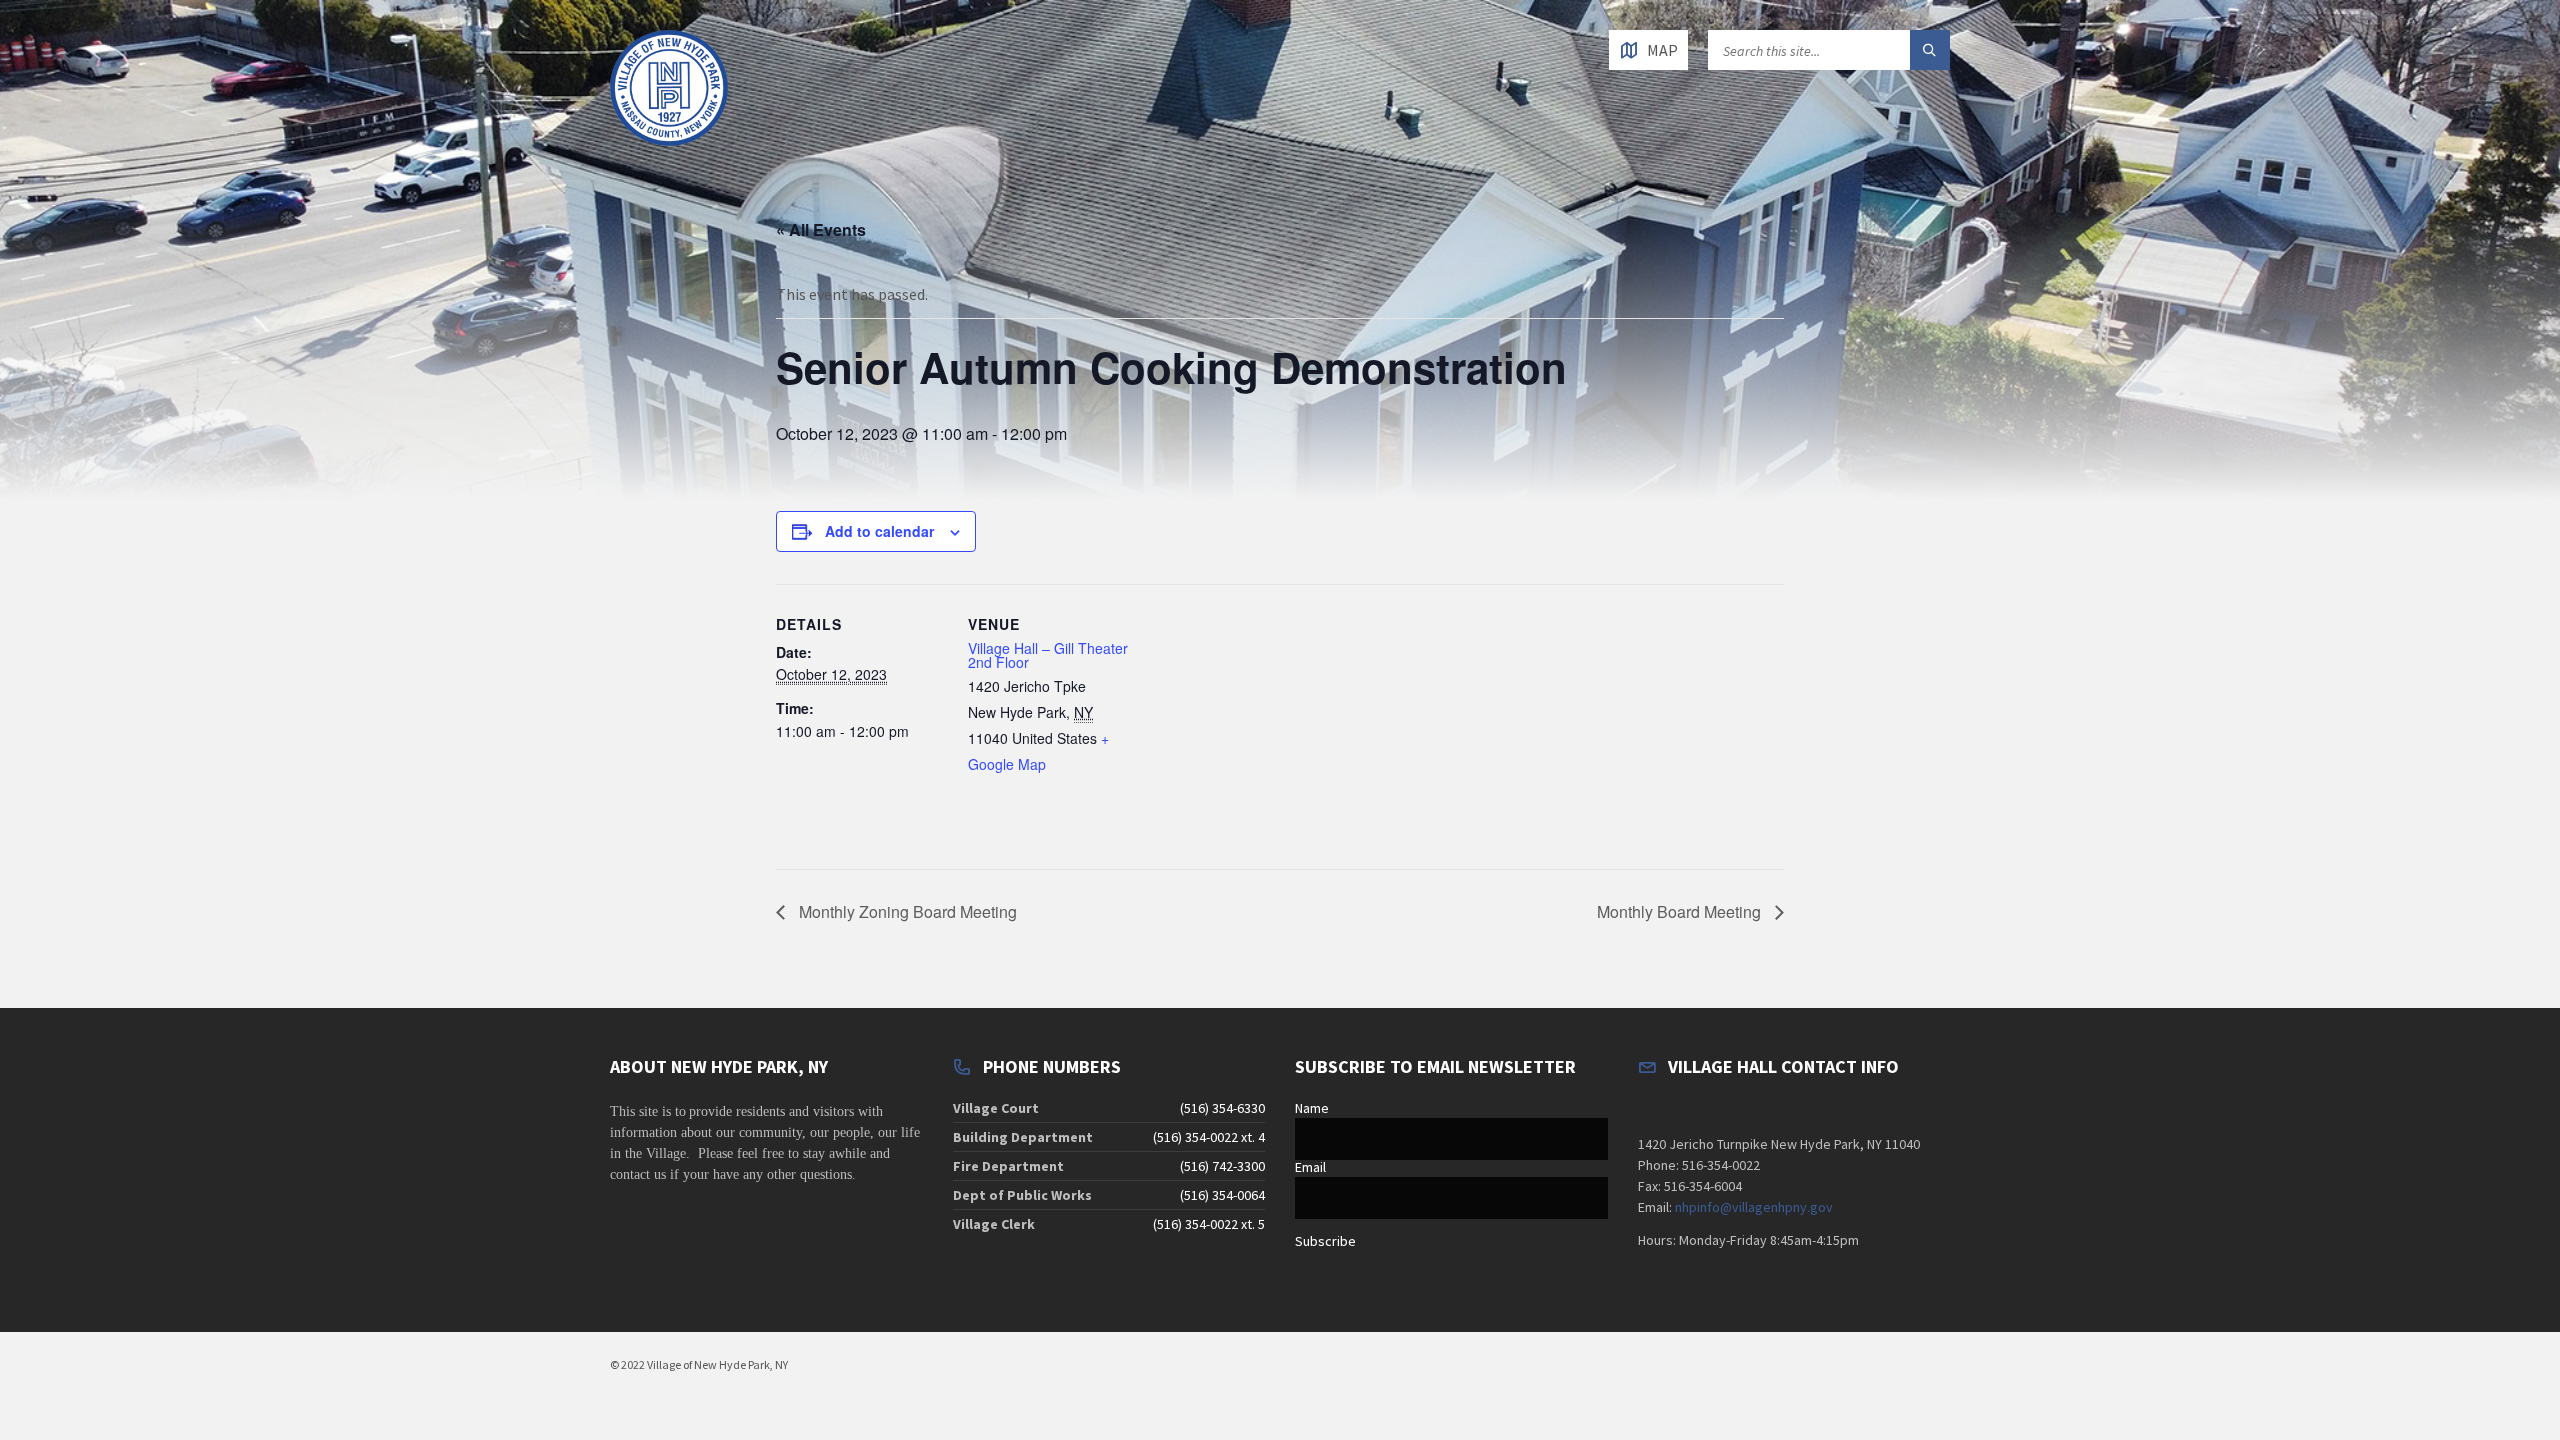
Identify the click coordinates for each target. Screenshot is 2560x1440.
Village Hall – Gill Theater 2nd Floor (1048, 655)
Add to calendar (879, 531)
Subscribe (1325, 1241)
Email (1310, 1167)
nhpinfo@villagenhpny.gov (1754, 1207)
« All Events (821, 229)
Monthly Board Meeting (1681, 911)
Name (1312, 1108)
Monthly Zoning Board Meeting (906, 911)
